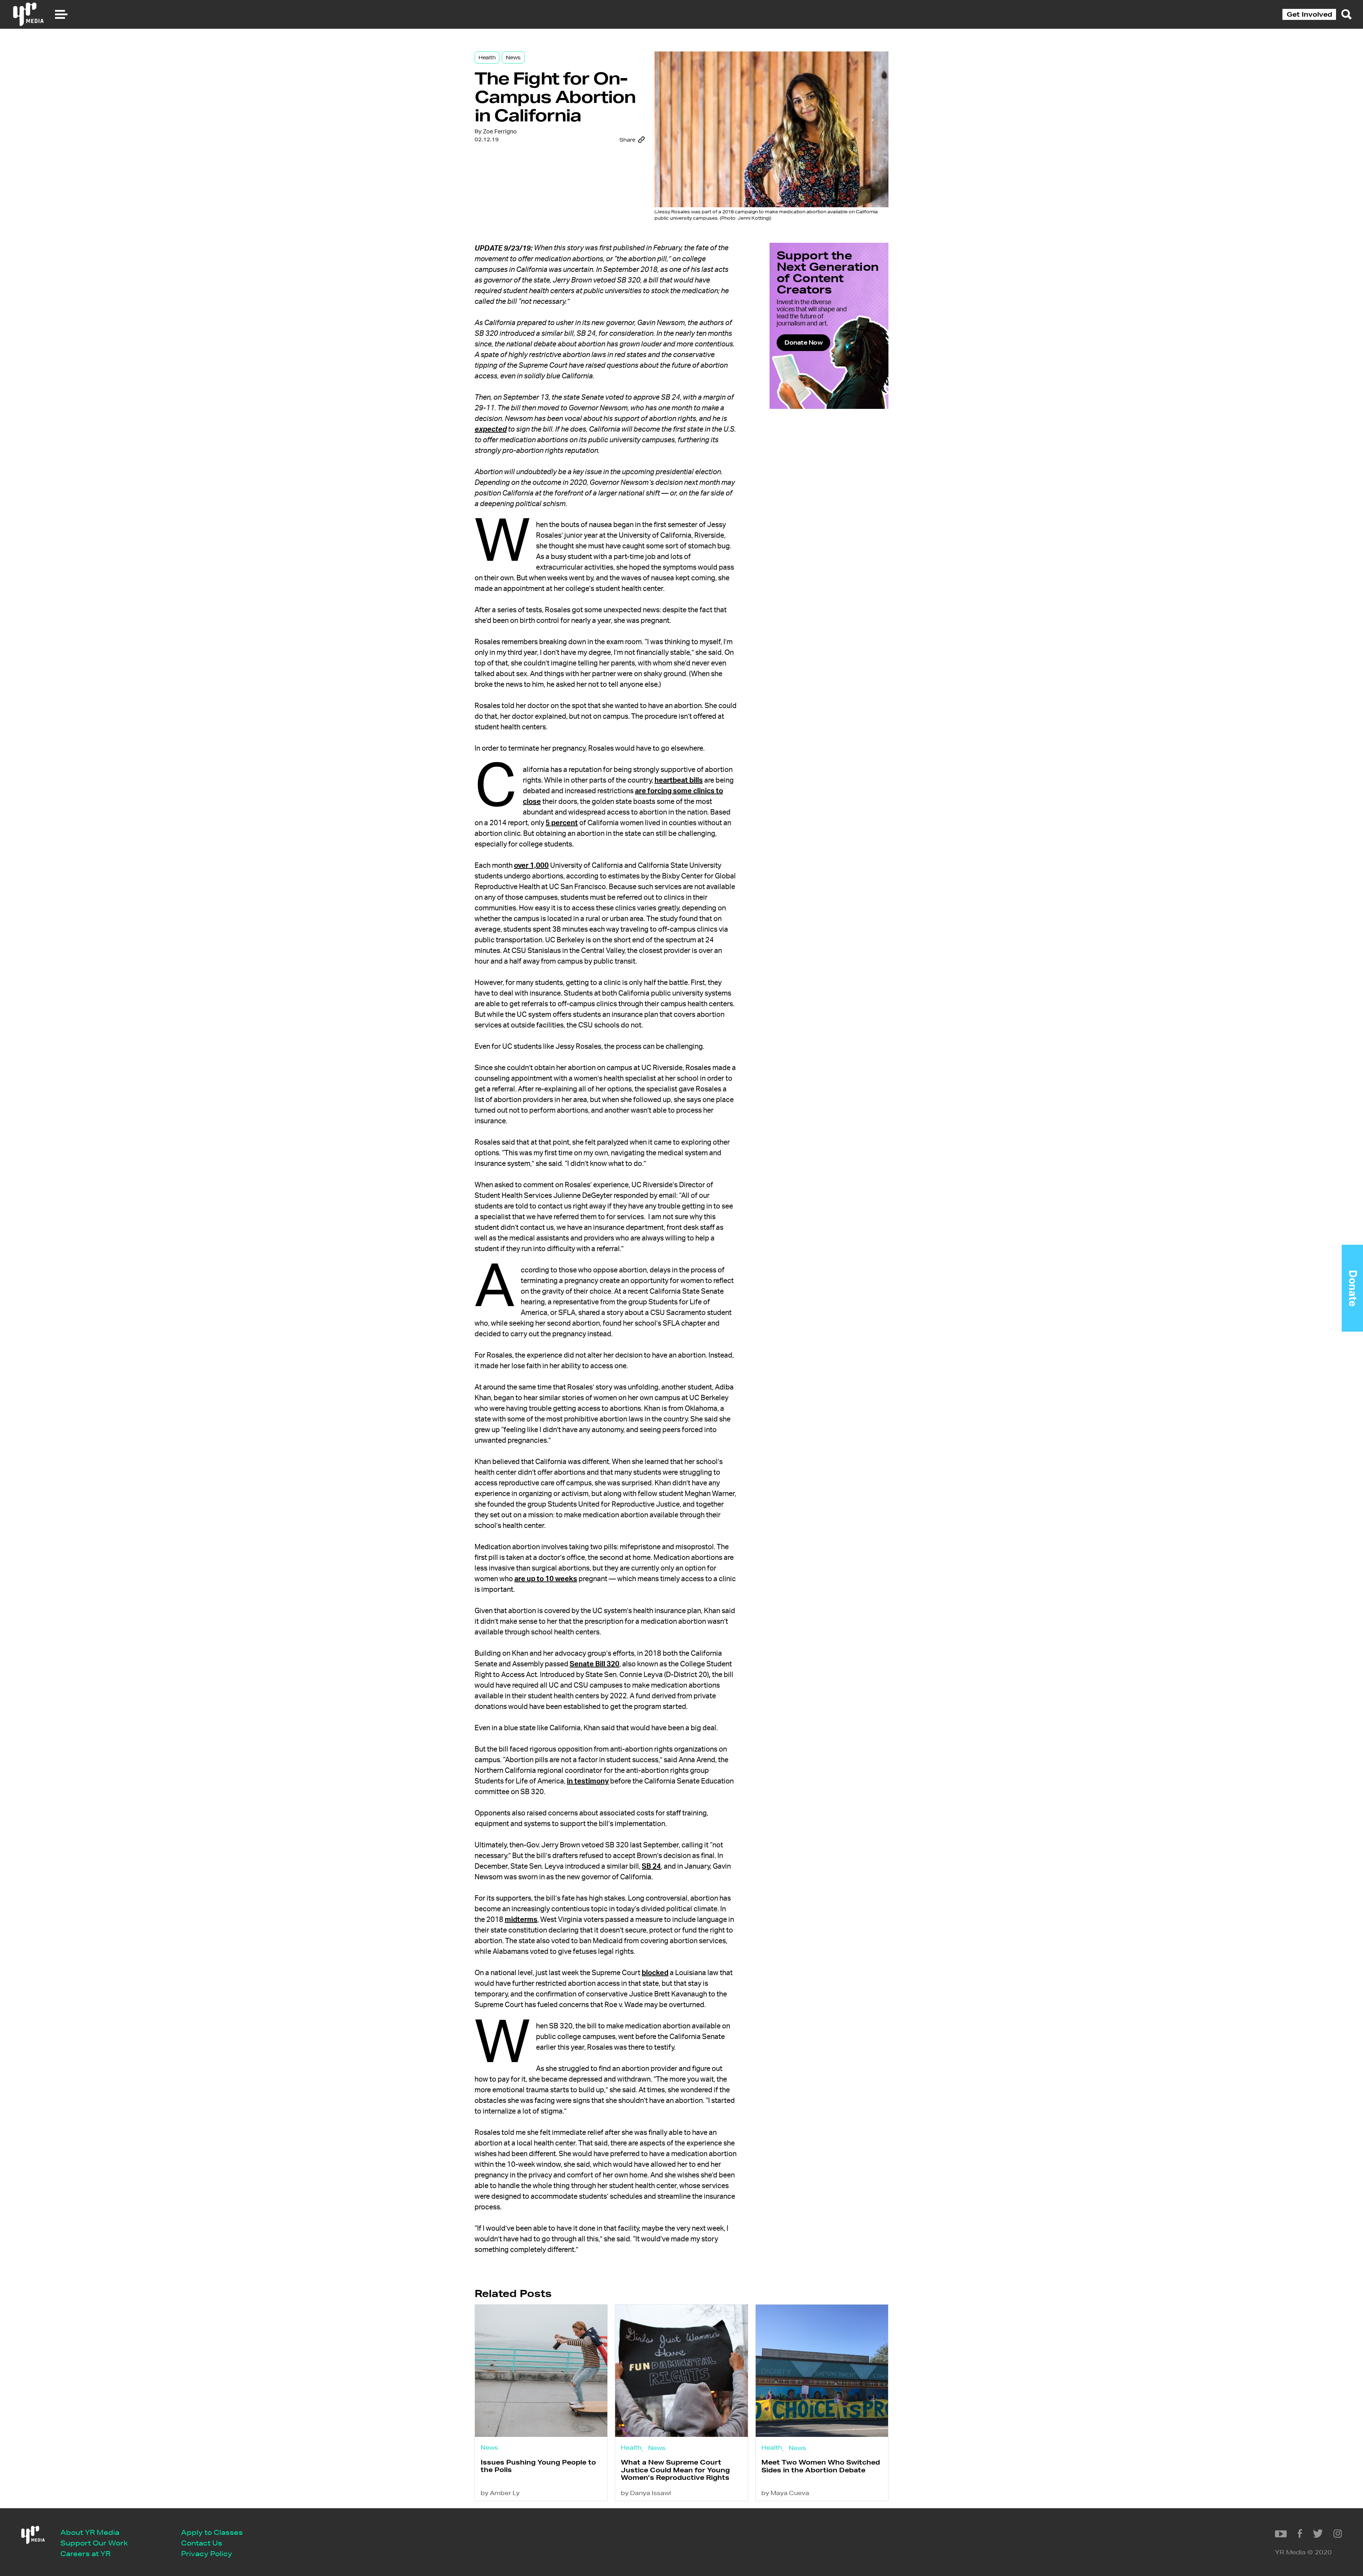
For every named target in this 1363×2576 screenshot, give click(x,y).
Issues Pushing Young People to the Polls (538, 2466)
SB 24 (651, 1867)
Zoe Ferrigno (500, 132)
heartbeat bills (679, 780)
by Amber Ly (500, 2493)
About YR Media (90, 2532)
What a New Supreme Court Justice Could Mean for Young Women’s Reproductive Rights (675, 2470)
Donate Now (803, 342)
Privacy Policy (207, 2553)
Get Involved (1309, 14)
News (513, 57)
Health (487, 57)
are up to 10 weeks (546, 1579)
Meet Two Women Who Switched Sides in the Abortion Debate (821, 2466)
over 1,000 (531, 866)
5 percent (562, 823)
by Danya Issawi (646, 2493)
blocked (655, 1973)
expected (491, 429)
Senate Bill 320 (595, 1664)
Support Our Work (94, 2543)
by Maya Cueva (785, 2493)
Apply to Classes (212, 2532)
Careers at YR (85, 2553)
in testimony (588, 1781)
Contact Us (202, 2543)
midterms (521, 1920)
